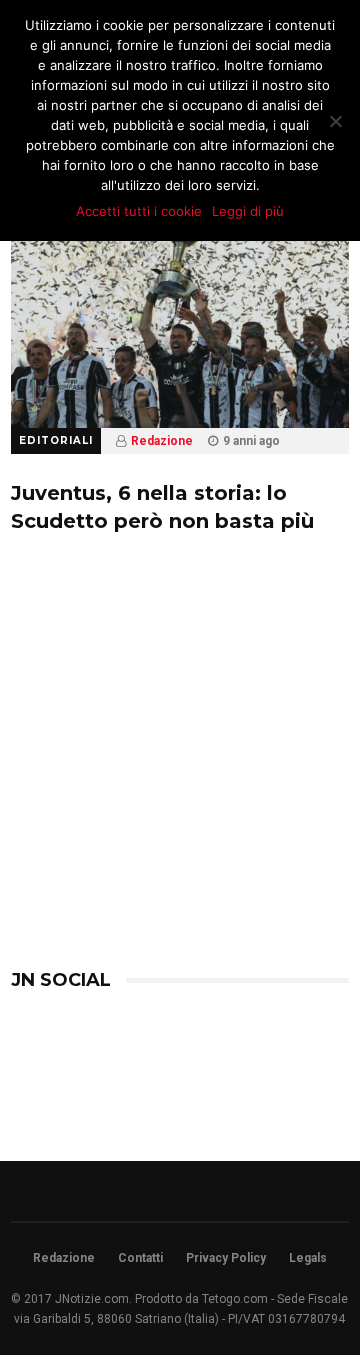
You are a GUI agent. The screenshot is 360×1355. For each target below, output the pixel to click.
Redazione (162, 441)
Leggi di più (248, 211)
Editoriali (56, 440)
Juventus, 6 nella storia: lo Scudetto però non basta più (162, 507)
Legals (308, 1258)
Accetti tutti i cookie (139, 211)
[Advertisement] (180, 785)
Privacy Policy (226, 1258)
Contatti (140, 1258)
